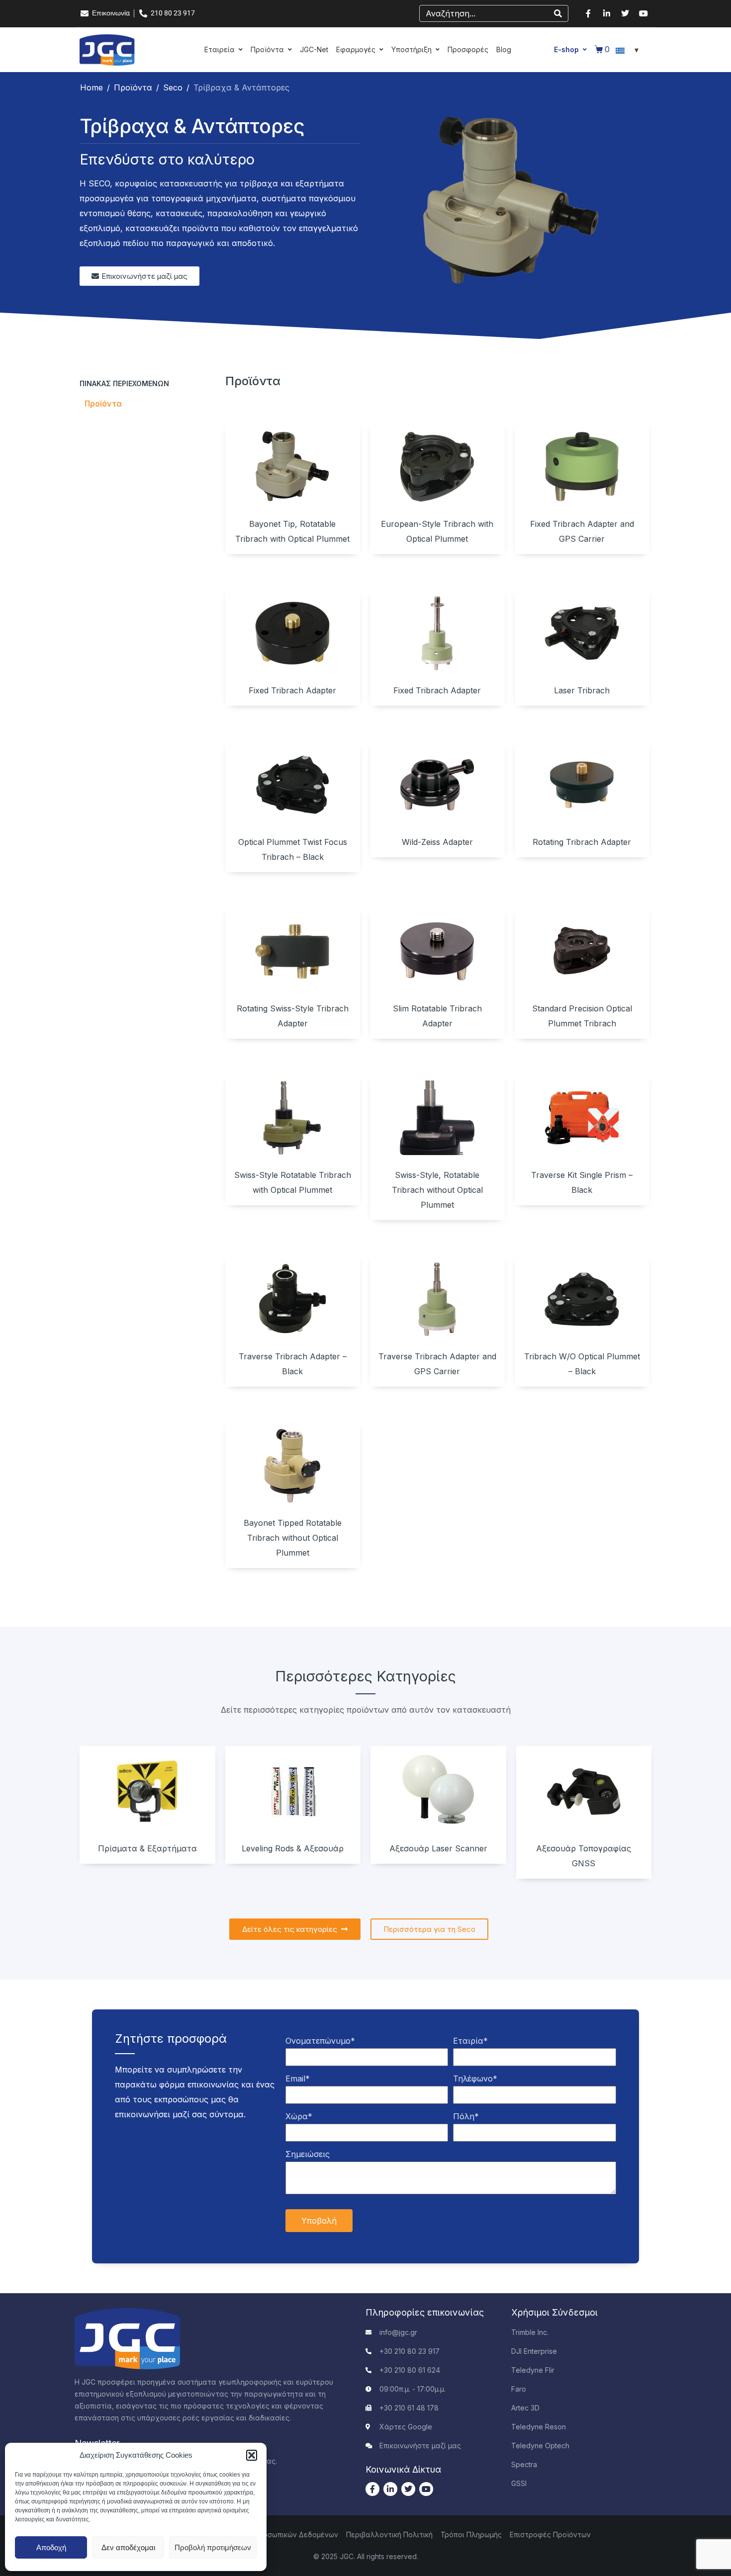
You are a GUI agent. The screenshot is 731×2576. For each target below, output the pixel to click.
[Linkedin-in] (607, 13)
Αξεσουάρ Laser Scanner (438, 1848)
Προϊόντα (103, 404)
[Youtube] (643, 13)
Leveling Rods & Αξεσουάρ (293, 1848)
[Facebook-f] (588, 13)
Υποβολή (319, 2221)
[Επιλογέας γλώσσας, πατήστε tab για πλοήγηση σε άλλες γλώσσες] (629, 50)
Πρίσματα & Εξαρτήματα (147, 1848)
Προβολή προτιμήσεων (213, 2547)
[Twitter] (625, 13)
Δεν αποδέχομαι (128, 2547)
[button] (252, 2455)
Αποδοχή (51, 2547)
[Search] (558, 13)
